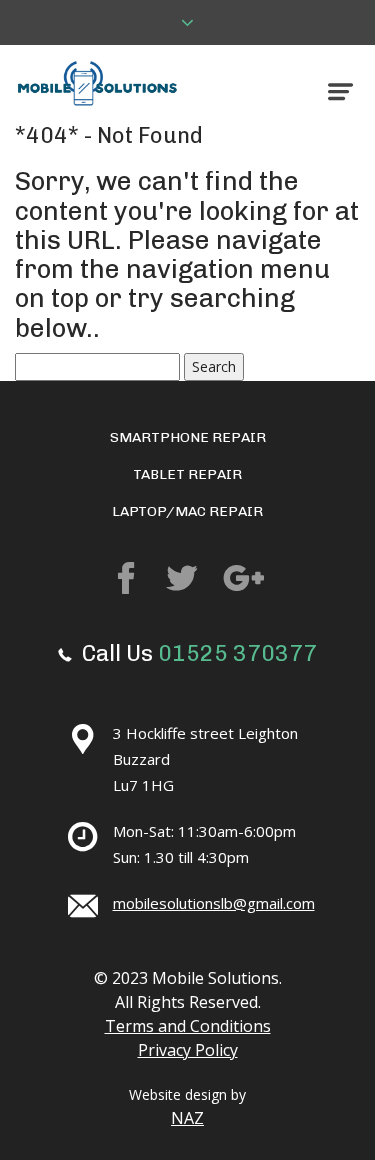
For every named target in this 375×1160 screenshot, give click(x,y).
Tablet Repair (187, 474)
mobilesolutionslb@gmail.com (214, 903)
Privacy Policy (188, 1050)
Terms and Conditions (188, 1026)
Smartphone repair (188, 437)
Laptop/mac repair (187, 511)
